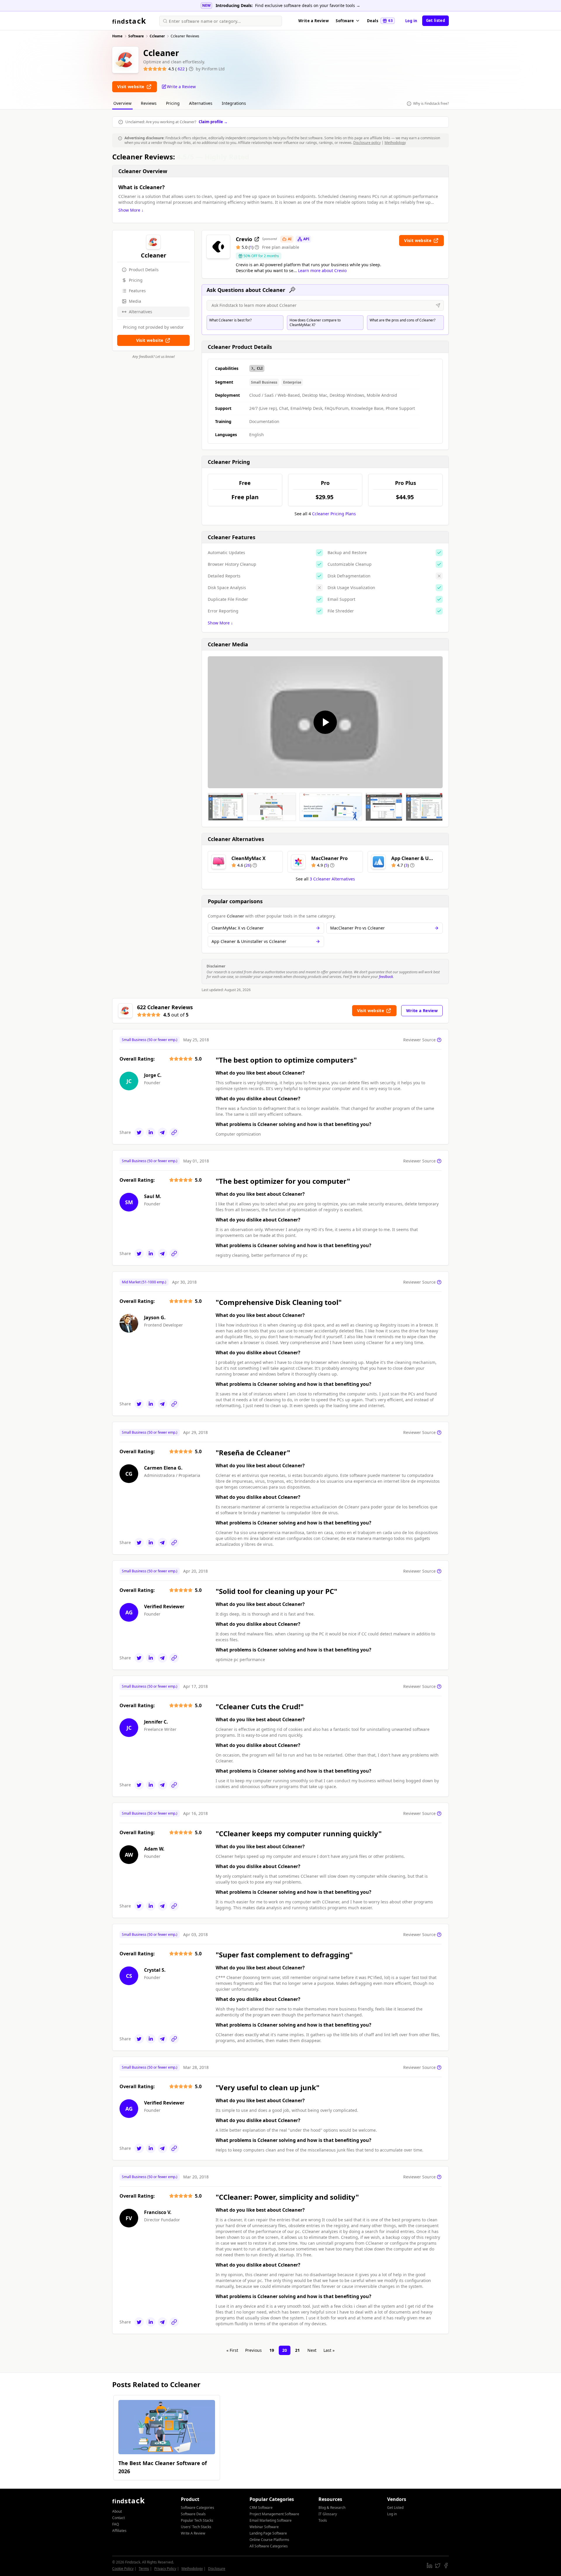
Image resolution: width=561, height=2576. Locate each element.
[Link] (174, 1132)
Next (312, 2350)
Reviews (149, 103)
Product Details (144, 270)
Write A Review (193, 2533)
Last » (329, 2350)
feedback (386, 977)
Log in (411, 21)
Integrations (234, 103)
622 (182, 69)
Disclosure (217, 2569)
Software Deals (193, 2514)
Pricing (173, 103)
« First (232, 2350)
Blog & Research (332, 2508)
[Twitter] (139, 1132)
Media (135, 301)
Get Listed (395, 2508)
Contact (118, 2518)
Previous (253, 2350)
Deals (380, 21)
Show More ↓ (131, 210)
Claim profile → (213, 122)
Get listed (436, 20)
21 (297, 2350)
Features (137, 291)
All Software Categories (269, 2546)
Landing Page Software (268, 2533)
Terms (144, 2569)
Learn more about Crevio (322, 270)
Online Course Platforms (269, 2540)
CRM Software (261, 2508)
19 (272, 2350)
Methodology (395, 143)
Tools (323, 2520)
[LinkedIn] (151, 1132)
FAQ (116, 2524)
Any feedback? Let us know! (154, 357)
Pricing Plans (334, 514)
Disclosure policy (367, 143)
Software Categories (198, 2508)
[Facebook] (446, 2565)
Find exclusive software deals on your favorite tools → (308, 5)
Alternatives (201, 103)
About (117, 2511)
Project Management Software (274, 2514)
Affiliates (119, 2531)
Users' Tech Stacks (196, 2527)
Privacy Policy (165, 2569)
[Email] (162, 1132)
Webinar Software (264, 2527)
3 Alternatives (332, 879)
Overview (122, 103)
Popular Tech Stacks (197, 2520)
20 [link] (285, 2350)
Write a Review (314, 21)
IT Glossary (328, 2514)
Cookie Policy (123, 2569)
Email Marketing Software (271, 2520)
